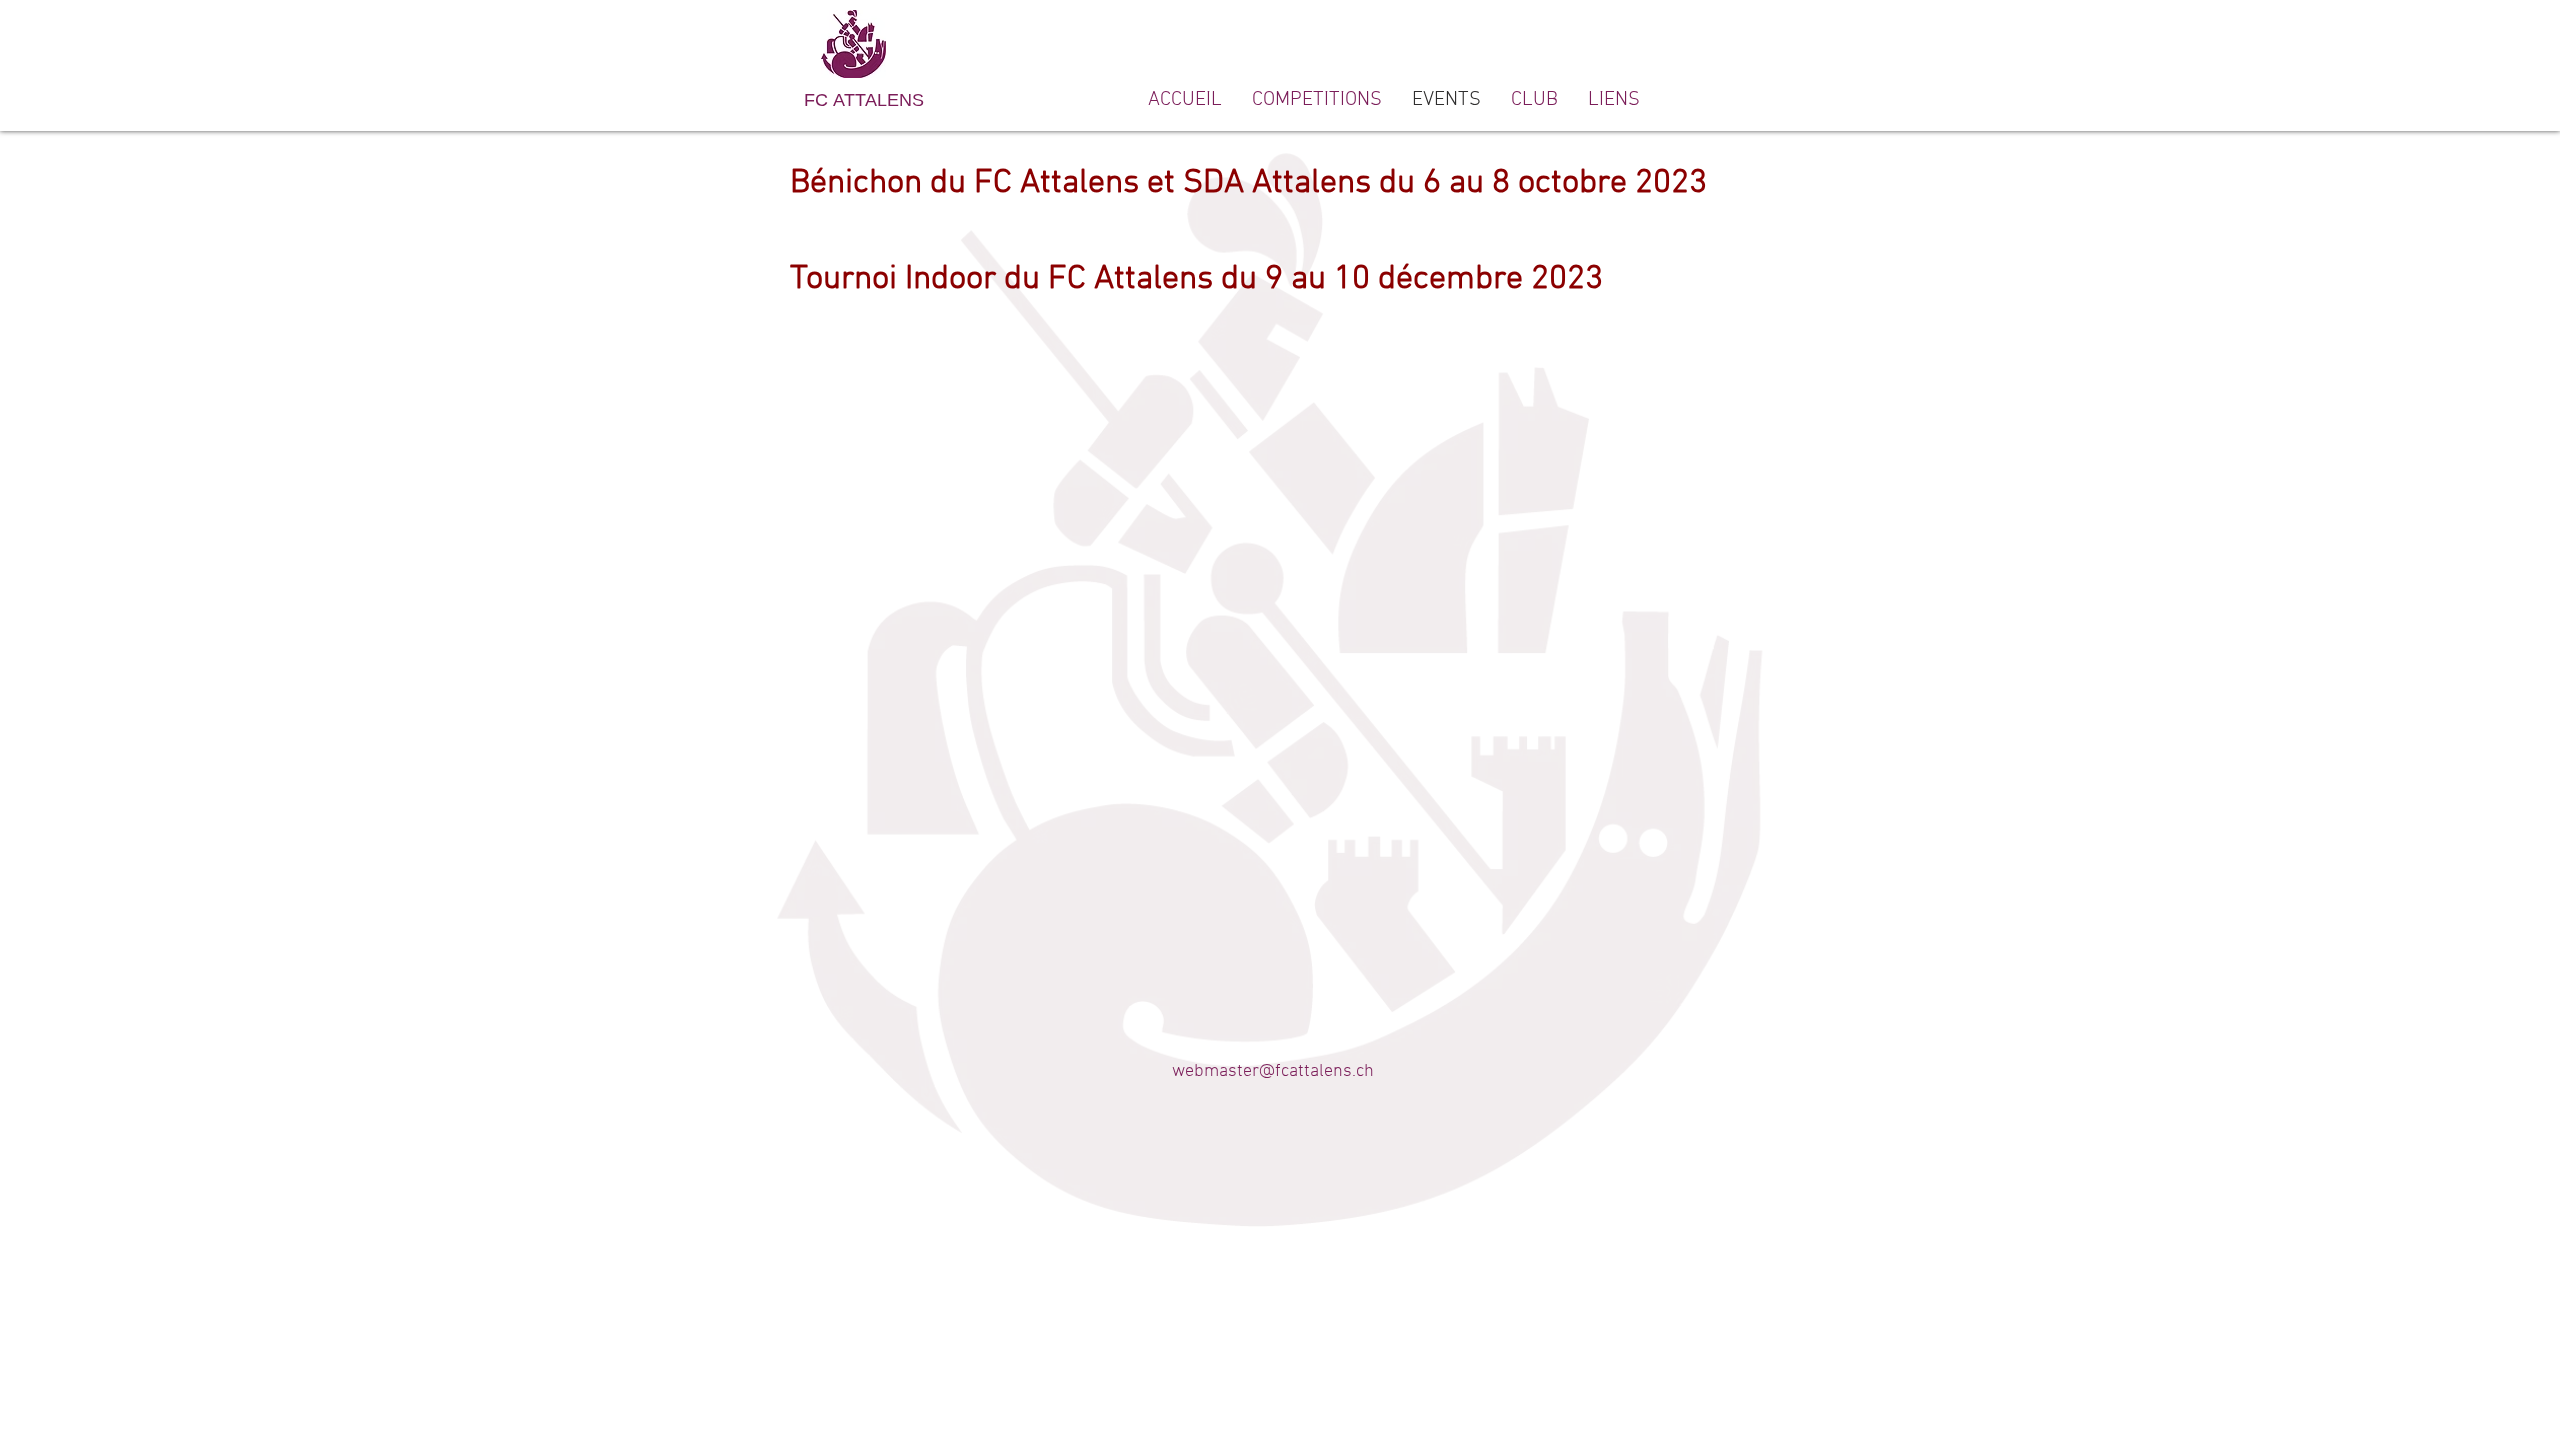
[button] (1534, 100)
